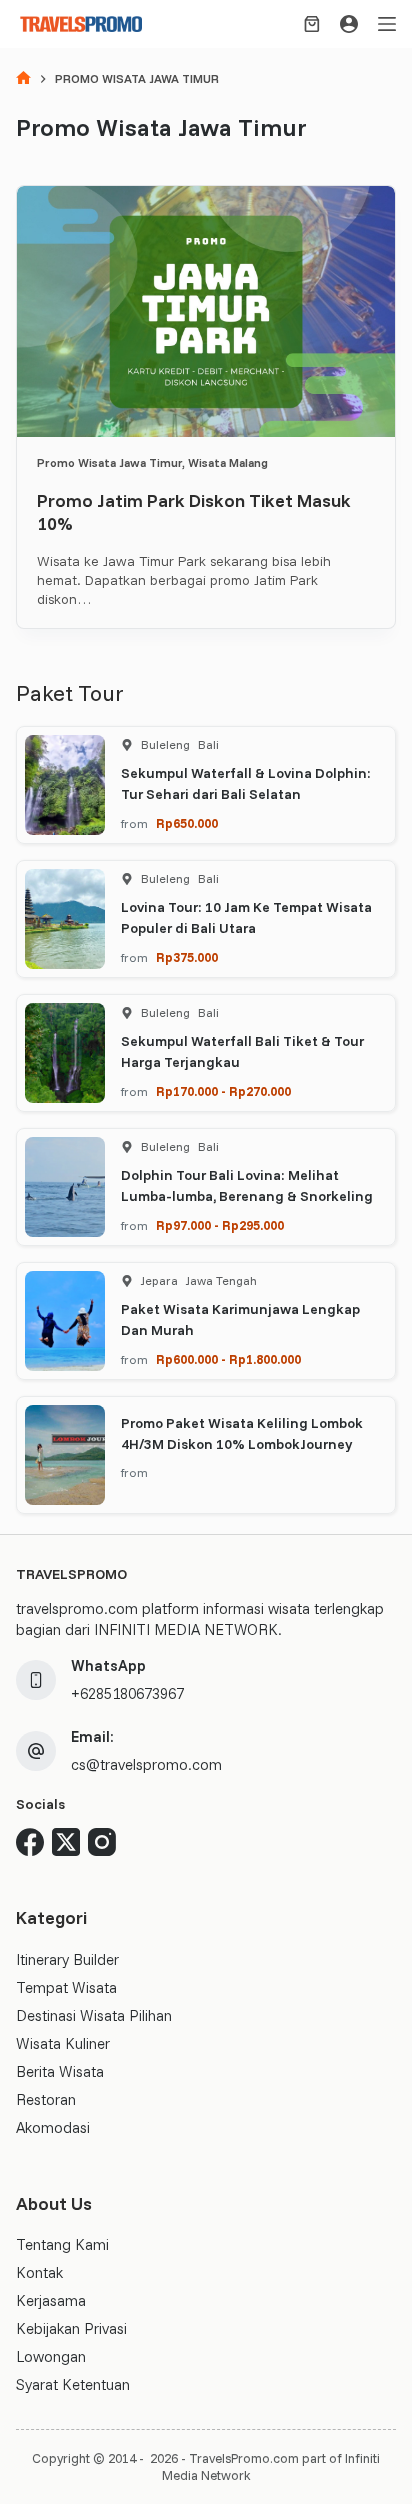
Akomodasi (53, 2127)
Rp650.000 (187, 823)
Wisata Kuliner (63, 2043)
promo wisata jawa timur (109, 462)
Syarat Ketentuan (73, 2384)
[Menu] (387, 24)
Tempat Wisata (66, 1987)
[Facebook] (30, 1842)
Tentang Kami (62, 2244)
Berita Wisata (60, 2071)
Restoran (46, 2099)
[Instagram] (102, 1842)
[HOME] (23, 79)
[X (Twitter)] (66, 1842)
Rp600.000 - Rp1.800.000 (228, 1359)
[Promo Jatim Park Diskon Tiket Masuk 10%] (205, 311)
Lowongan (51, 2356)
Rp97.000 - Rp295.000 (220, 1225)
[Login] (349, 24)
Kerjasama (51, 2300)
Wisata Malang (228, 462)
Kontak (39, 2272)
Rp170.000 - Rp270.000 (223, 1091)
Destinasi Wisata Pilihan (94, 2015)
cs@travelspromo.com (146, 1764)
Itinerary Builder (67, 1959)
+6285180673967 (127, 1693)
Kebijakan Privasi (71, 2328)
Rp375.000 (187, 957)
